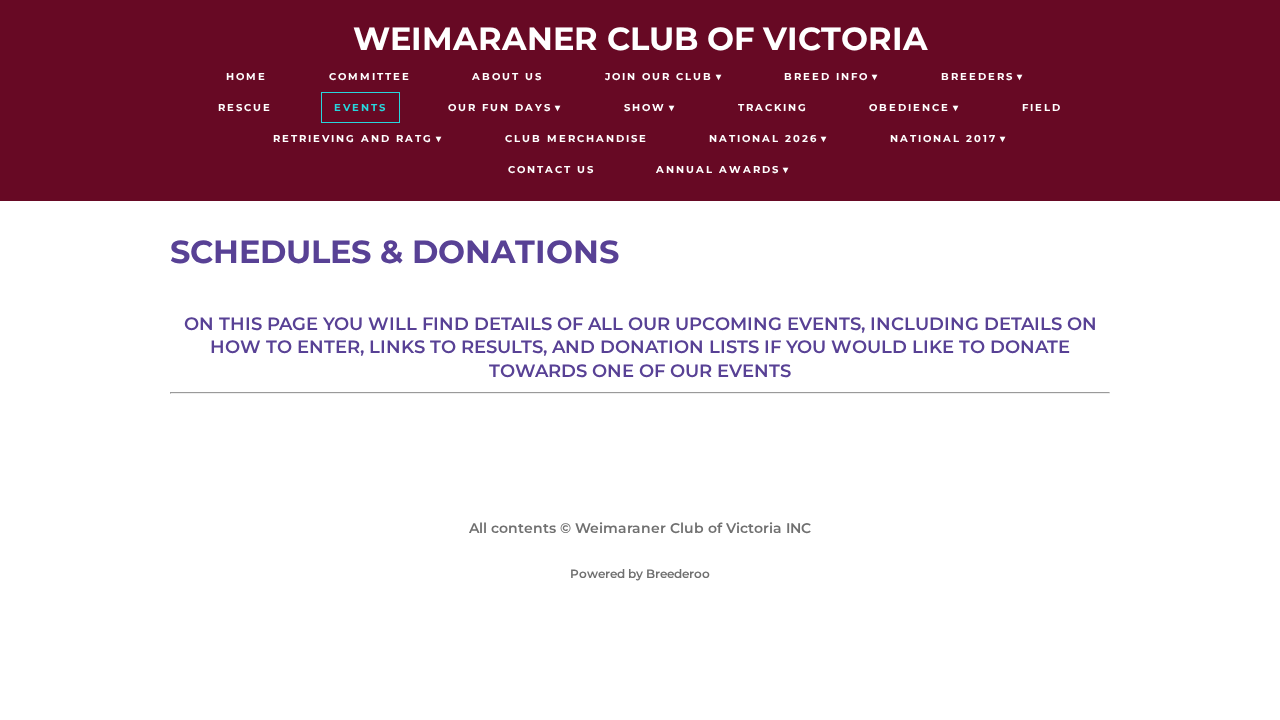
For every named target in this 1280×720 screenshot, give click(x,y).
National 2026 (763, 138)
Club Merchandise (576, 138)
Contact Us (551, 169)
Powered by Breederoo (640, 574)
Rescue (245, 107)
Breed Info (826, 76)
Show (645, 107)
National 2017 (943, 138)
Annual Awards (718, 169)
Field (1042, 107)
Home (246, 76)
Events (360, 107)
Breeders (977, 76)
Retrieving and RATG (353, 138)
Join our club (659, 76)
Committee (370, 76)
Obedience (909, 107)
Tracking (773, 107)
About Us (507, 76)
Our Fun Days (500, 107)
